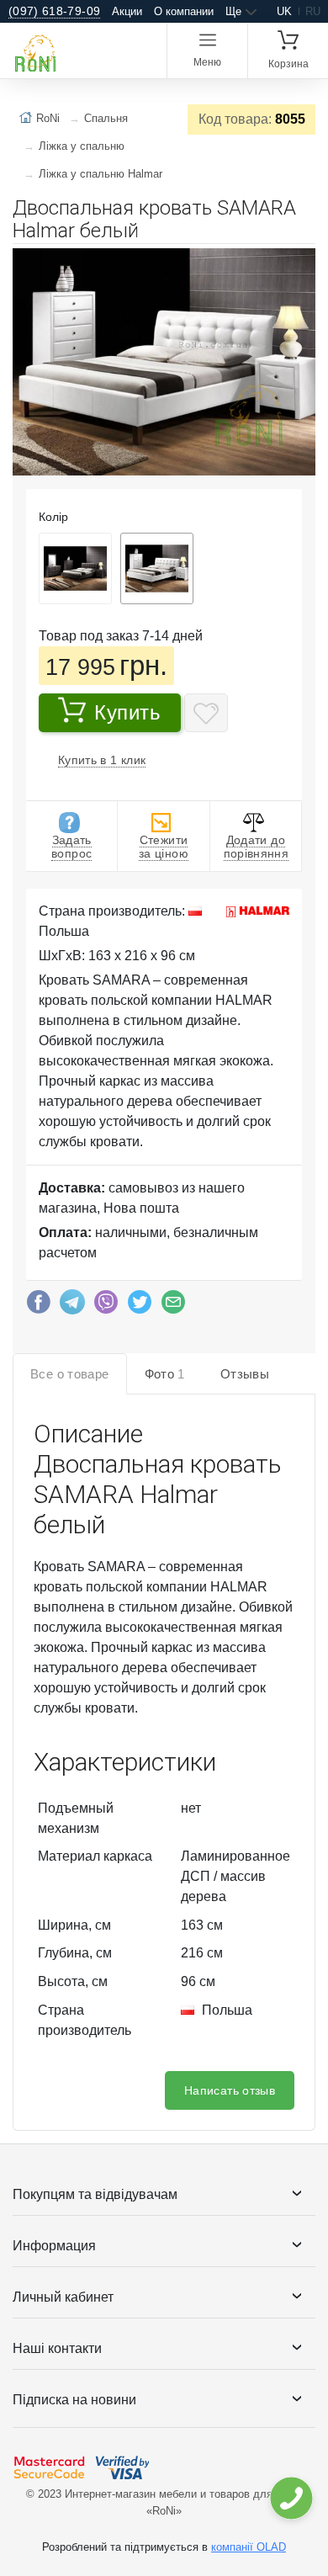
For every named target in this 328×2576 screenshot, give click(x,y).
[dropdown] (291, 2498)
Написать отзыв (230, 2090)
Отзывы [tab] (245, 1374)
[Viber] (106, 1306)
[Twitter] (140, 1306)
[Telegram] (72, 1306)
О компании (184, 11)
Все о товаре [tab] (70, 1374)
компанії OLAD (249, 2547)
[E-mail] (173, 1306)
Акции (127, 11)
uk (284, 11)
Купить (128, 712)
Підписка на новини (74, 2400)
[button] (300, 263)
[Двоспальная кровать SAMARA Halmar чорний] (75, 568)
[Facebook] (39, 1306)
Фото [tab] (165, 1374)
